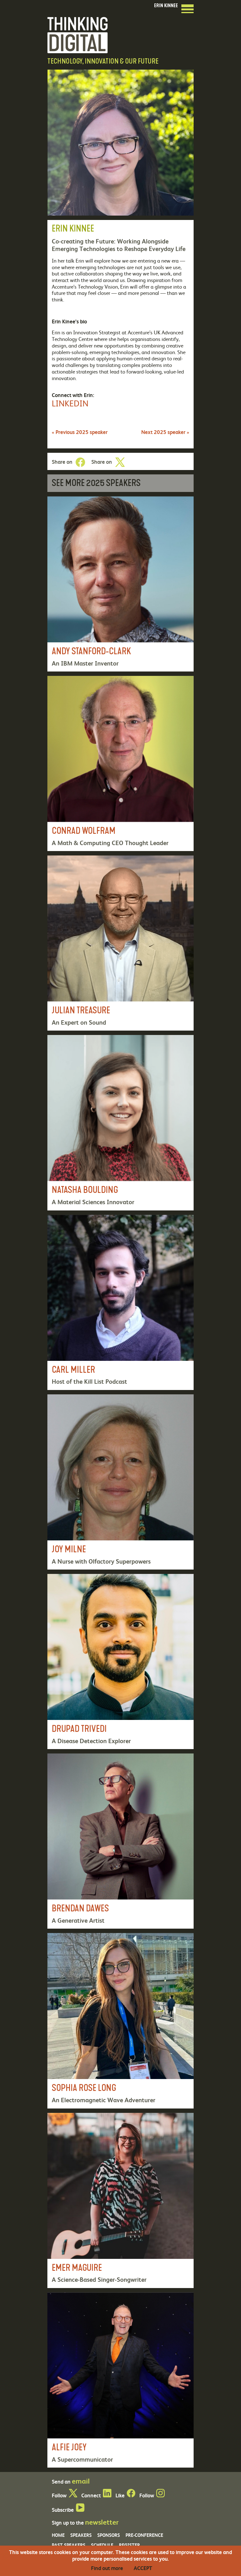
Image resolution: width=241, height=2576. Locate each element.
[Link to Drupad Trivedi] (120, 1662)
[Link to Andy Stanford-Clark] (120, 584)
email (81, 2481)
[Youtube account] (80, 2510)
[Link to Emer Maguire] (120, 2200)
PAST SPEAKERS (69, 2545)
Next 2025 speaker (165, 432)
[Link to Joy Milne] (120, 1482)
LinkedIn (70, 403)
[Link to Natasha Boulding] (120, 1123)
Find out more (107, 2568)
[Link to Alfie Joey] (120, 2380)
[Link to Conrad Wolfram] (120, 763)
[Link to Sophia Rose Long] (120, 2021)
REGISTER (129, 2545)
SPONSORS (109, 2535)
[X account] (73, 2495)
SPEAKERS (81, 2535)
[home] (78, 34)
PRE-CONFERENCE (144, 2535)
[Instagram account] (161, 2495)
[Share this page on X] (120, 462)
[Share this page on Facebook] (80, 462)
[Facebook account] (131, 2495)
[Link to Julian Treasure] (120, 943)
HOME (58, 2535)
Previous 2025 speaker (80, 432)
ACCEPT (143, 2568)
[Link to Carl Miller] (120, 1302)
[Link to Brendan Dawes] (120, 1841)
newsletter (102, 2522)
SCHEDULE (102, 2545)
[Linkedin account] (107, 2495)
